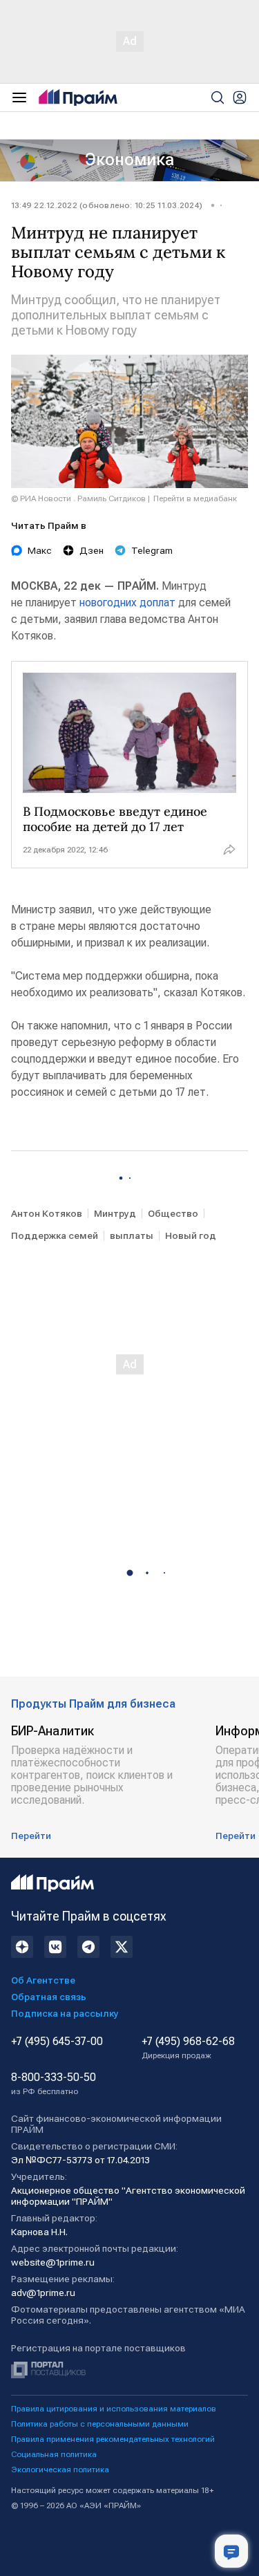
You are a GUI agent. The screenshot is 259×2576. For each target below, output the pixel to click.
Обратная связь (49, 1997)
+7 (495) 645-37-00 (57, 2042)
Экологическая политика (60, 2470)
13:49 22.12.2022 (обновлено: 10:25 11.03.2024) (107, 205)
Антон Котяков (47, 1213)
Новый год (191, 1235)
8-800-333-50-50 (54, 2084)
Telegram (152, 550)
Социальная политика (54, 2454)
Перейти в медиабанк (195, 498)
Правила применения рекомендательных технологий (113, 2439)
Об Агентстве (43, 1980)
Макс (40, 550)
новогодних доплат (127, 603)
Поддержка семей (55, 1235)
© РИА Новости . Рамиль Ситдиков (78, 498)
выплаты (132, 1235)
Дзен (92, 550)
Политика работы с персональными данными (100, 2424)
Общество (173, 1213)
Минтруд (115, 1213)
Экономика (129, 160)
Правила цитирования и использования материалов (114, 2409)
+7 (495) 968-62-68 (188, 2048)
